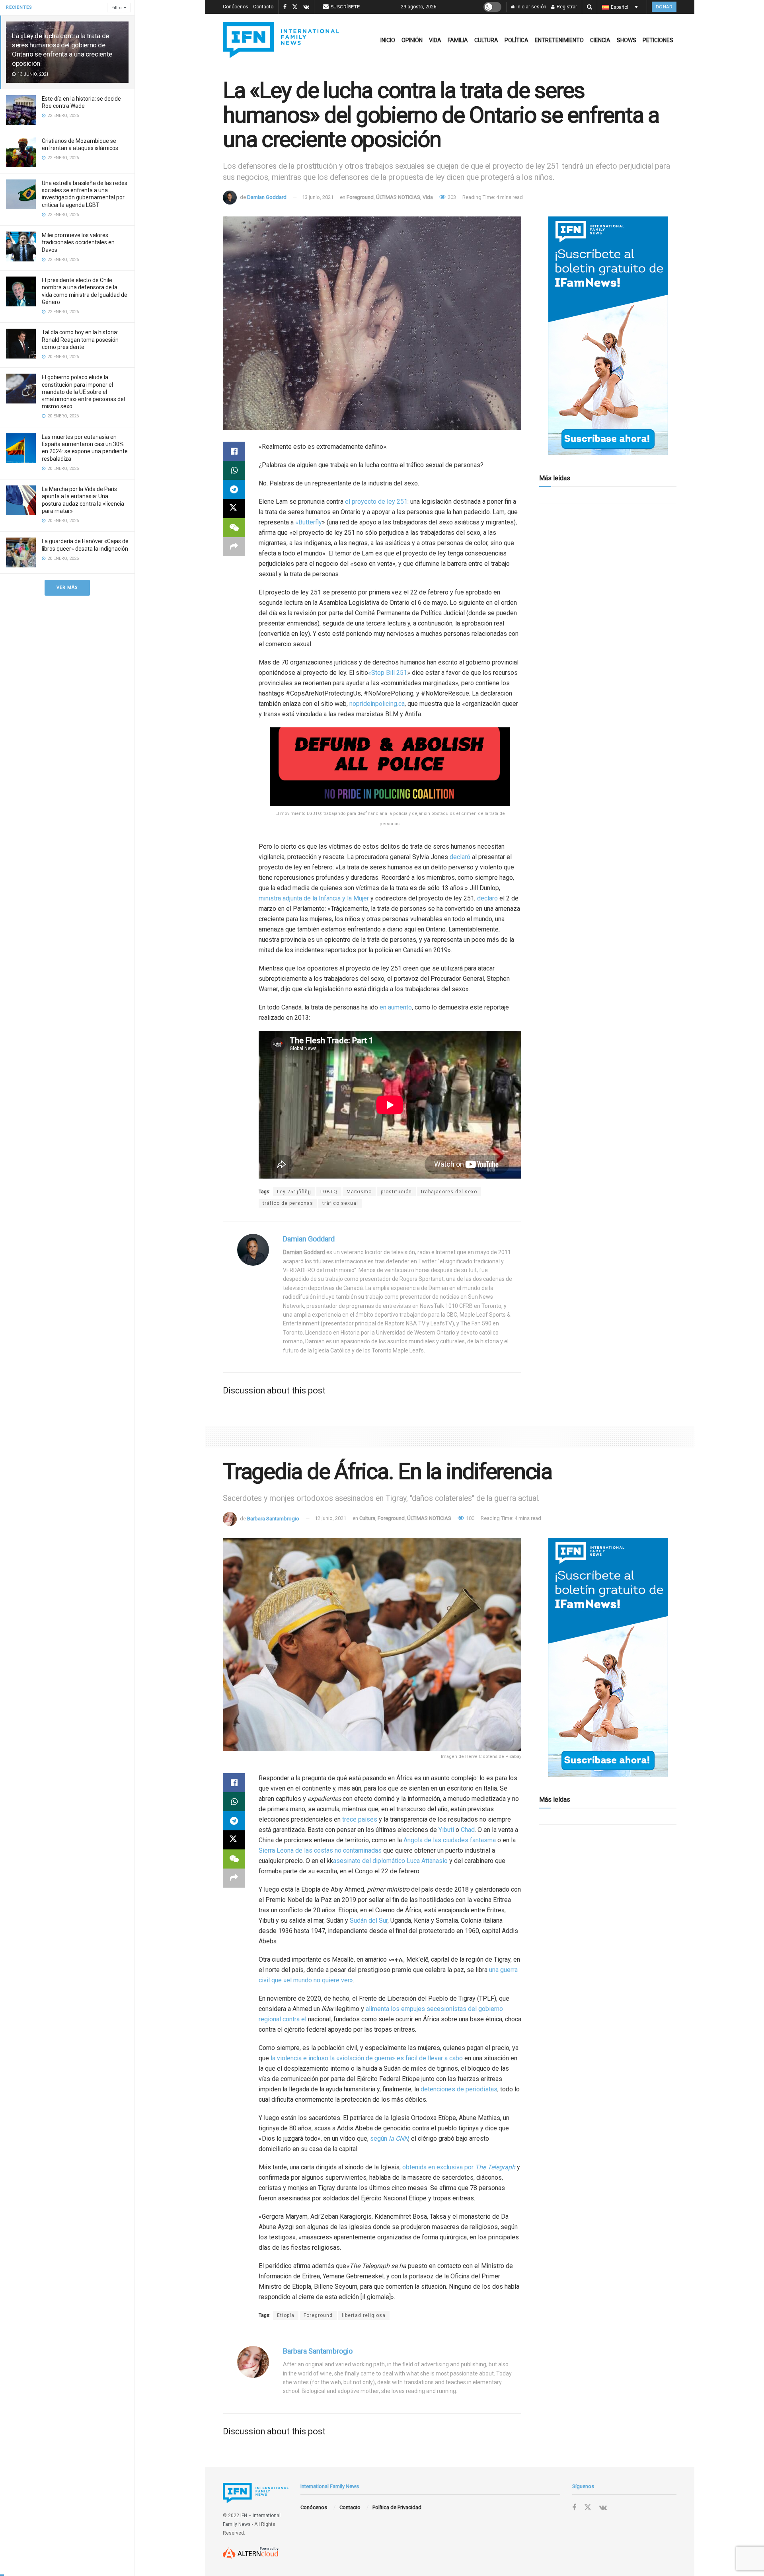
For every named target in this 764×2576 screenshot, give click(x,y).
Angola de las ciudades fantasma (450, 1840)
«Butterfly (309, 522)
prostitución (396, 1192)
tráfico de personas (288, 1203)
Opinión (412, 40)
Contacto (263, 7)
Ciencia (600, 40)
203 (451, 197)
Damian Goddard (267, 197)
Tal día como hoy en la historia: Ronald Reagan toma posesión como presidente (80, 339)
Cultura (486, 40)
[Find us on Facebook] (285, 7)
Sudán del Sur (369, 1920)
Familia (458, 40)
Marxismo (359, 1192)
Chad (468, 1830)
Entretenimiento (559, 40)
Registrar (566, 7)
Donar (664, 7)
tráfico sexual (340, 1203)
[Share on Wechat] (234, 528)
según (389, 2139)
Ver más (67, 587)
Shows (627, 40)
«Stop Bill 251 (388, 673)
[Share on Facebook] (234, 451)
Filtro (117, 8)
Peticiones (658, 40)
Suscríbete (345, 7)
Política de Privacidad (397, 2507)
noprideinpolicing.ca (377, 704)
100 (470, 1518)
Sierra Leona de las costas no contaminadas (320, 1850)
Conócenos (236, 7)
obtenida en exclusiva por (459, 2167)
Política (516, 40)
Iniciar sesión (531, 7)
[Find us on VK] (306, 7)
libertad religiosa (364, 2315)
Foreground (360, 197)
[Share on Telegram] (234, 489)
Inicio (388, 40)
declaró (460, 857)
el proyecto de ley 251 (376, 502)
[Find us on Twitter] (295, 7)
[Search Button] (590, 7)
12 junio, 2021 (330, 1518)
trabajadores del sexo (449, 1192)
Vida (435, 40)
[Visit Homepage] (281, 40)
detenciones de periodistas (459, 2089)
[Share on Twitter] (234, 509)
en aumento (396, 1007)
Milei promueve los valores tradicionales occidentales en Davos (78, 242)
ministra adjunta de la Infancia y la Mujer (314, 898)
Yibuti (446, 1830)
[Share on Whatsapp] (234, 470)
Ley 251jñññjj (294, 1192)
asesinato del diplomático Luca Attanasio (390, 1861)
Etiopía (286, 2315)
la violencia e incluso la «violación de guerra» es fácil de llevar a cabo (367, 2058)
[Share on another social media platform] (234, 547)
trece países (360, 1819)
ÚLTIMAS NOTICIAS (398, 197)
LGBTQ (329, 1192)
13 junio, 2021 (318, 197)
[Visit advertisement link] (608, 336)
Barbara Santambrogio (273, 1518)
